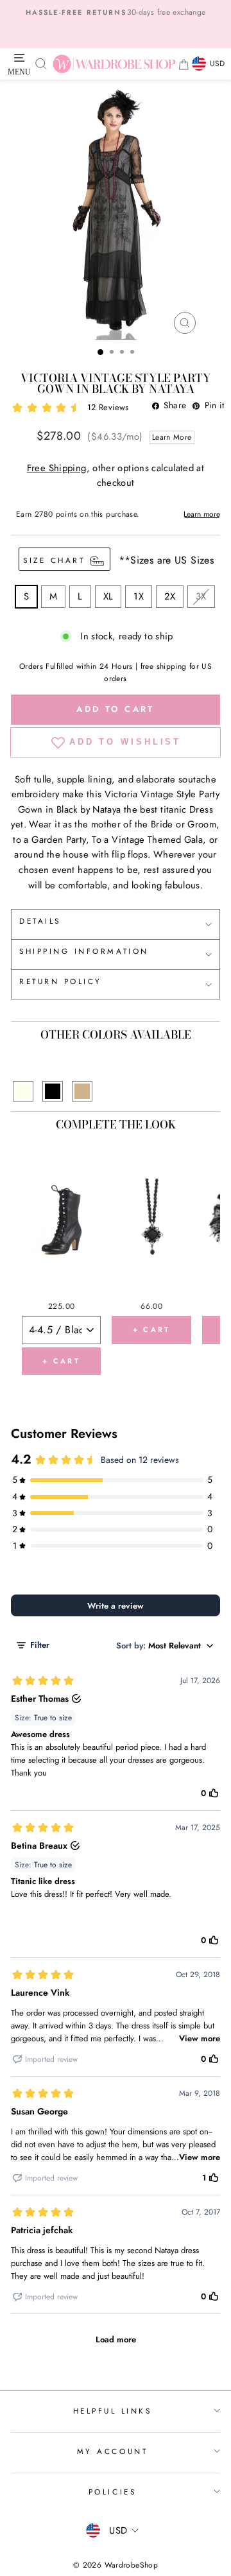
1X (139, 596)
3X (201, 596)
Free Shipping (57, 468)
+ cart (61, 1361)
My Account (112, 2451)
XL (108, 596)
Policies (112, 2492)
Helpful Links (113, 2411)
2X (170, 596)
